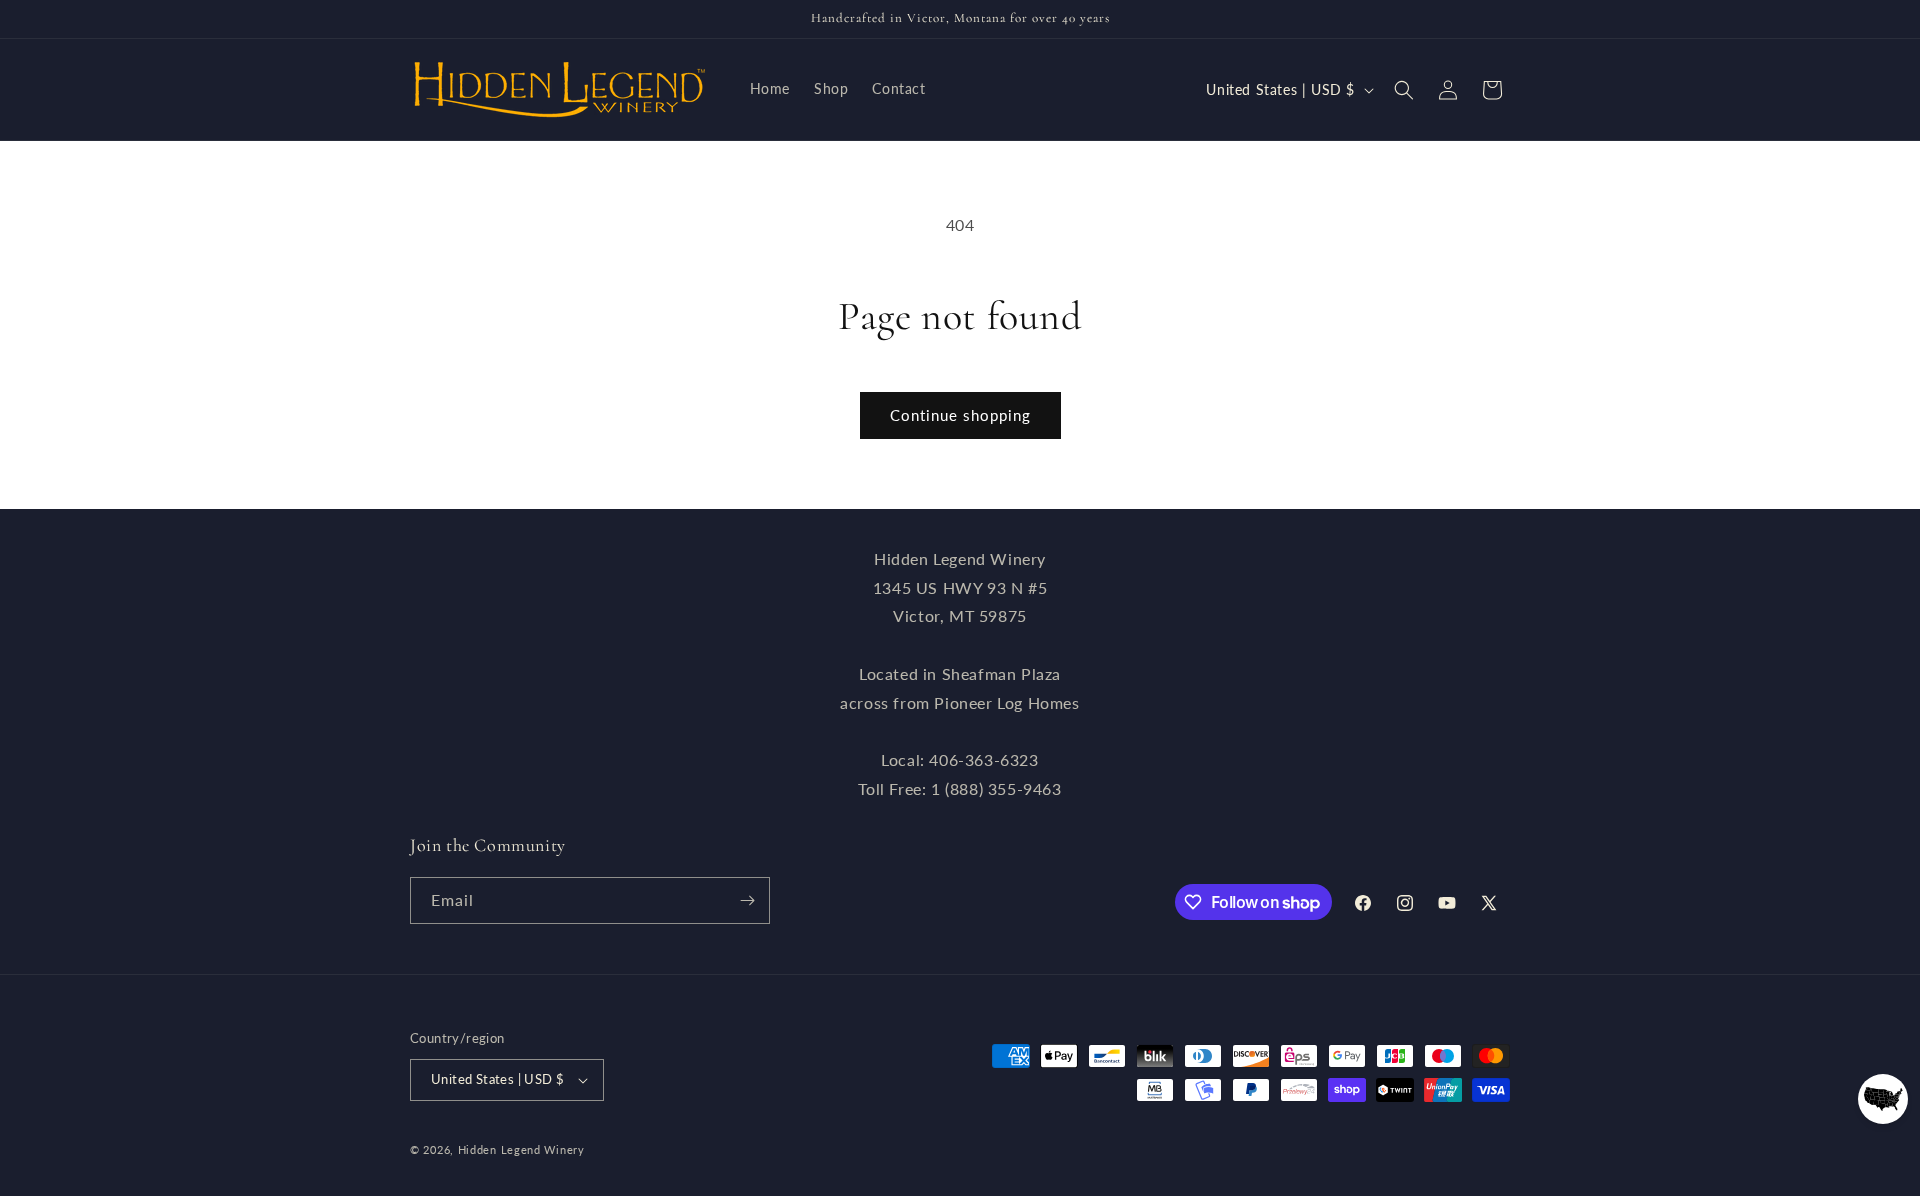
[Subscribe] (747, 900)
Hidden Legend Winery (521, 1149)
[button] (1404, 90)
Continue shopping (960, 415)
